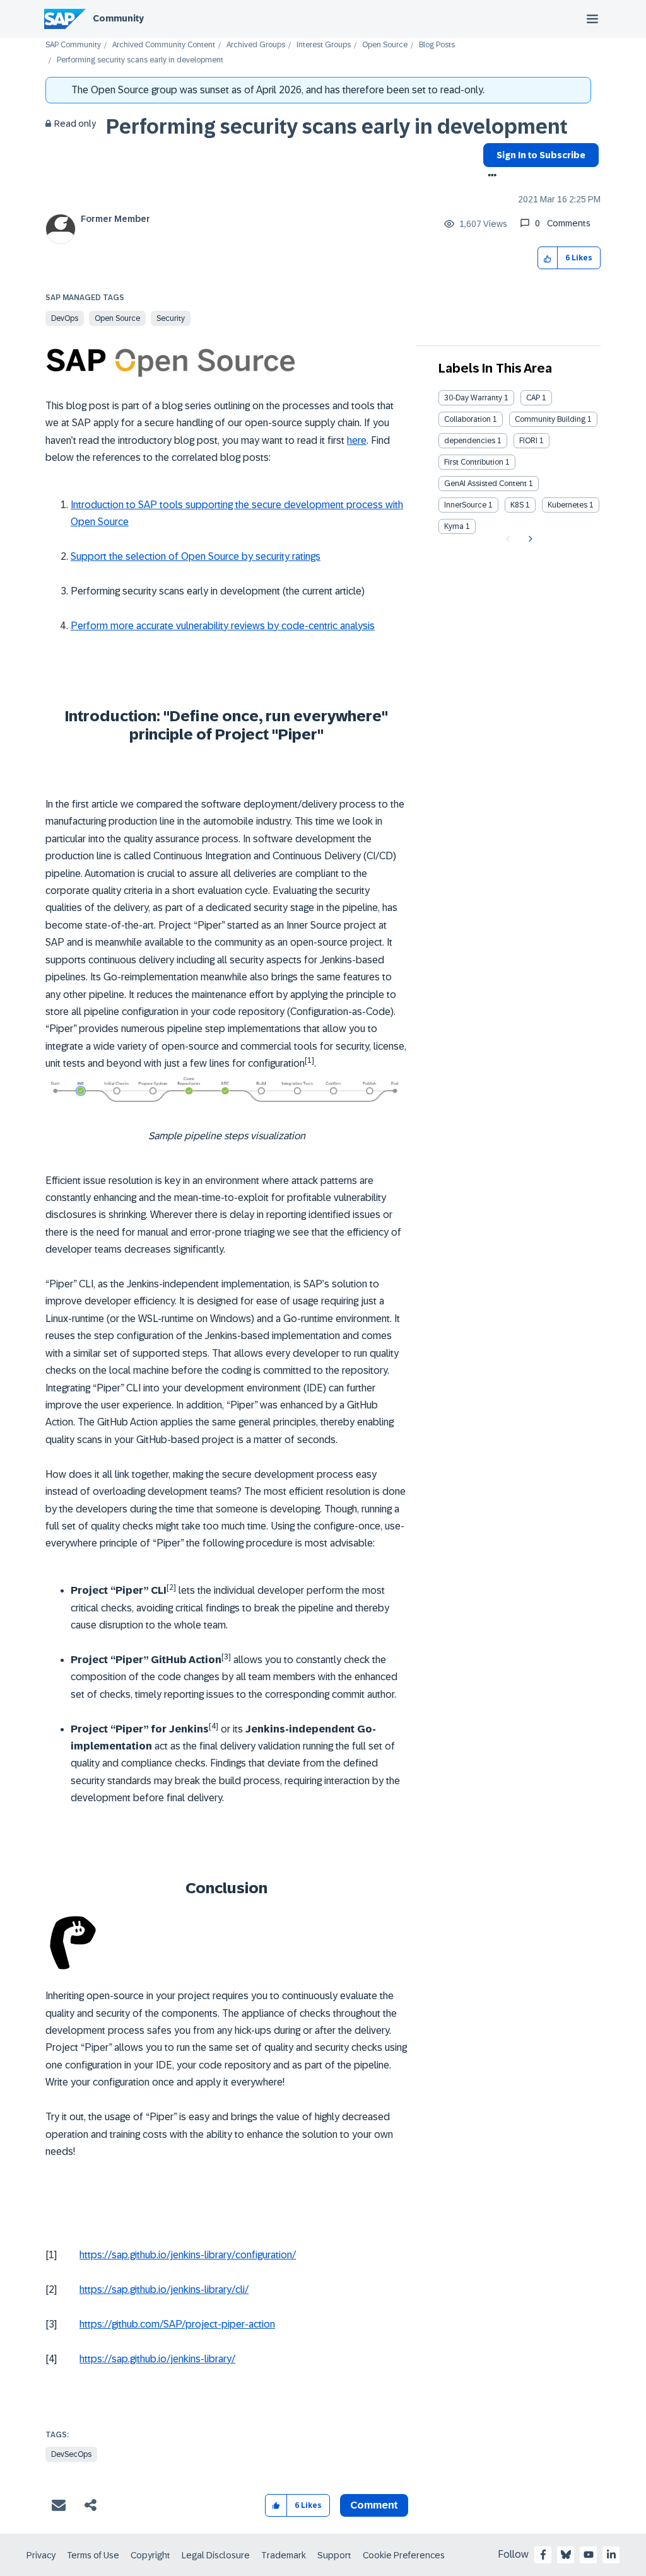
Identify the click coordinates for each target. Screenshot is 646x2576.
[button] (548, 258)
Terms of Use (93, 2555)
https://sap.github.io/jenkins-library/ (157, 2359)
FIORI (528, 441)
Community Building (550, 419)
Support (334, 2555)
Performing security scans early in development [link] (140, 60)
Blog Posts (437, 45)
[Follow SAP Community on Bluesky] (566, 2555)
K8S (517, 505)
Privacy (41, 2555)
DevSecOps (71, 2454)
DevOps (65, 318)
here (357, 440)
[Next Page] (529, 539)
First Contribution (474, 462)
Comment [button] (374, 2505)
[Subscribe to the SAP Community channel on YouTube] (589, 2555)
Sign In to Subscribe (541, 155)
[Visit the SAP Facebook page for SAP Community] (543, 2555)
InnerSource (465, 505)
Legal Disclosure (216, 2555)
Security (171, 318)
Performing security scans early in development (337, 127)
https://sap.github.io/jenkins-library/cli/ (164, 2289)
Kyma (454, 526)
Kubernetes (567, 505)
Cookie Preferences (404, 2555)
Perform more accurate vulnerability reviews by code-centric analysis (223, 626)
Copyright (150, 2555)
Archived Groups (256, 45)
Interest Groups (324, 45)
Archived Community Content (164, 45)
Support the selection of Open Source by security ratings (196, 556)
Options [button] (490, 177)
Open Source (385, 45)
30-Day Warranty (473, 398)
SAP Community (73, 45)
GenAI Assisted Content (485, 484)
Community (118, 18)
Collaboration (467, 419)
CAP (533, 398)
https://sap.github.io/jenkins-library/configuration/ (188, 2255)
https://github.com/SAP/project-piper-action (177, 2324)
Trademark (284, 2555)
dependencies (470, 441)
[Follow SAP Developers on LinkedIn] (611, 2555)
